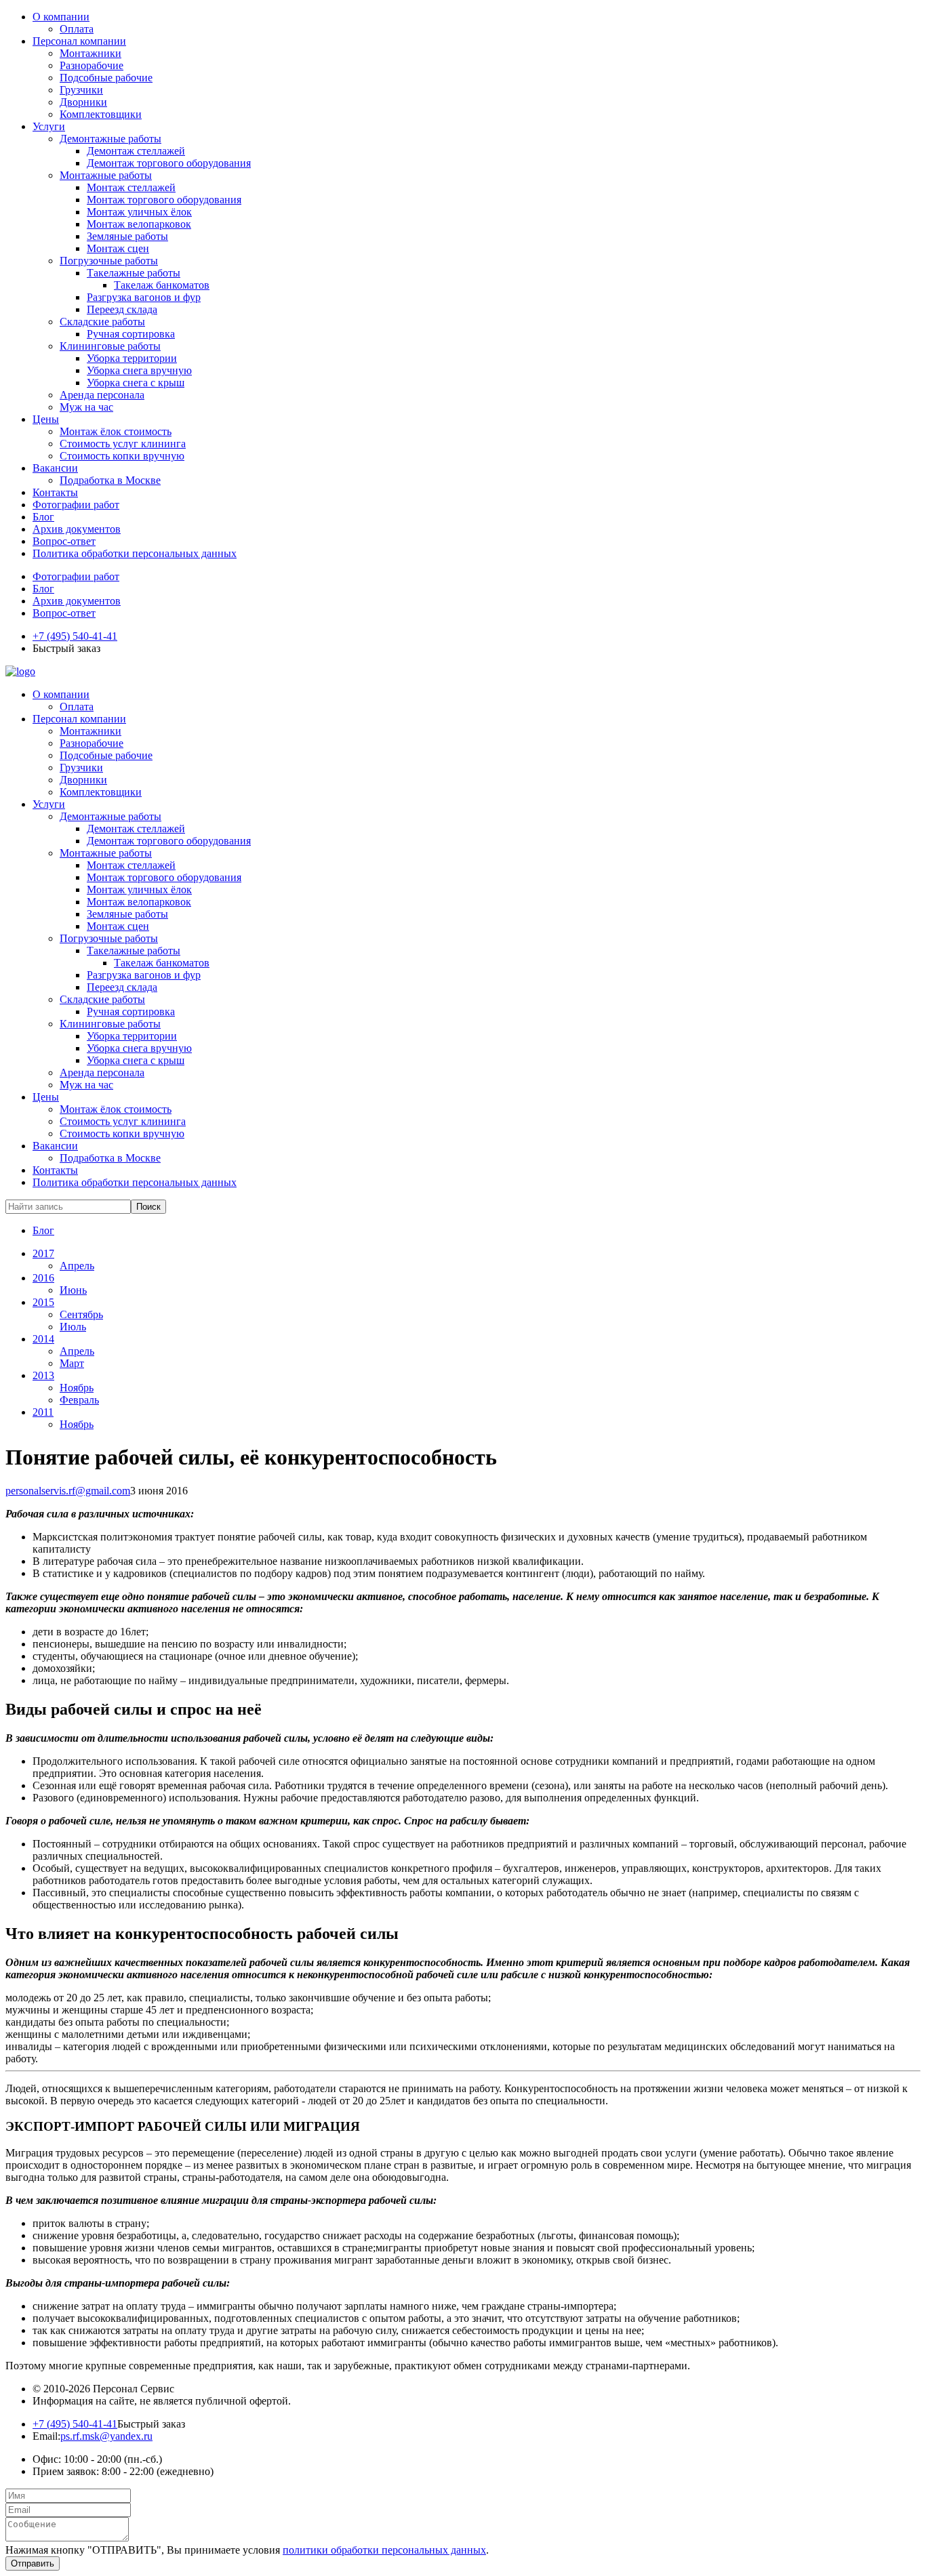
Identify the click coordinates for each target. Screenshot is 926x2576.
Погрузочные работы (109, 261)
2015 (43, 1302)
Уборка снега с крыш (136, 383)
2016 (43, 1278)
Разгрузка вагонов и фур (144, 297)
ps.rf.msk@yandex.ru (106, 2436)
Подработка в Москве (110, 480)
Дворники (83, 102)
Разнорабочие (92, 65)
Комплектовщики (101, 114)
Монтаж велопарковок (139, 224)
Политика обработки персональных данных (135, 553)
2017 (43, 1253)
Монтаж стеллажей (131, 187)
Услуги (49, 126)
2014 (43, 1339)
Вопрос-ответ (64, 541)
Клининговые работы (110, 346)
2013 (43, 1375)
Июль (73, 1327)
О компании (61, 17)
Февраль (79, 1400)
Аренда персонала (102, 395)
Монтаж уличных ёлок (139, 212)
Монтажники (90, 53)
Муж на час (86, 407)
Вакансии (55, 468)
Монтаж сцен (118, 248)
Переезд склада (122, 309)
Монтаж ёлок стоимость (116, 431)
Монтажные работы (106, 175)
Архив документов (77, 529)
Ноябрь (77, 1388)
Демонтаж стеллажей (136, 151)
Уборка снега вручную (139, 370)
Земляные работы (127, 236)
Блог (43, 517)
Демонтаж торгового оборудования (169, 163)
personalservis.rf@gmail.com (68, 1491)
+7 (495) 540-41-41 (75, 636)
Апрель (77, 1266)
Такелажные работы (134, 273)
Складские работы (102, 322)
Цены (46, 419)
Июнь (73, 1290)
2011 (43, 1412)
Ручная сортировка (131, 334)
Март (72, 1363)
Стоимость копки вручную (122, 456)
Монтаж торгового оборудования (164, 200)
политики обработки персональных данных (384, 2550)
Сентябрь (81, 1314)
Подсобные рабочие (106, 78)
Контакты (55, 492)
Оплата (77, 29)
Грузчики (81, 90)
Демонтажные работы (110, 139)
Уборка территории (132, 358)
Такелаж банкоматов (162, 285)
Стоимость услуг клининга (123, 444)
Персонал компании (79, 41)
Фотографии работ (76, 505)
